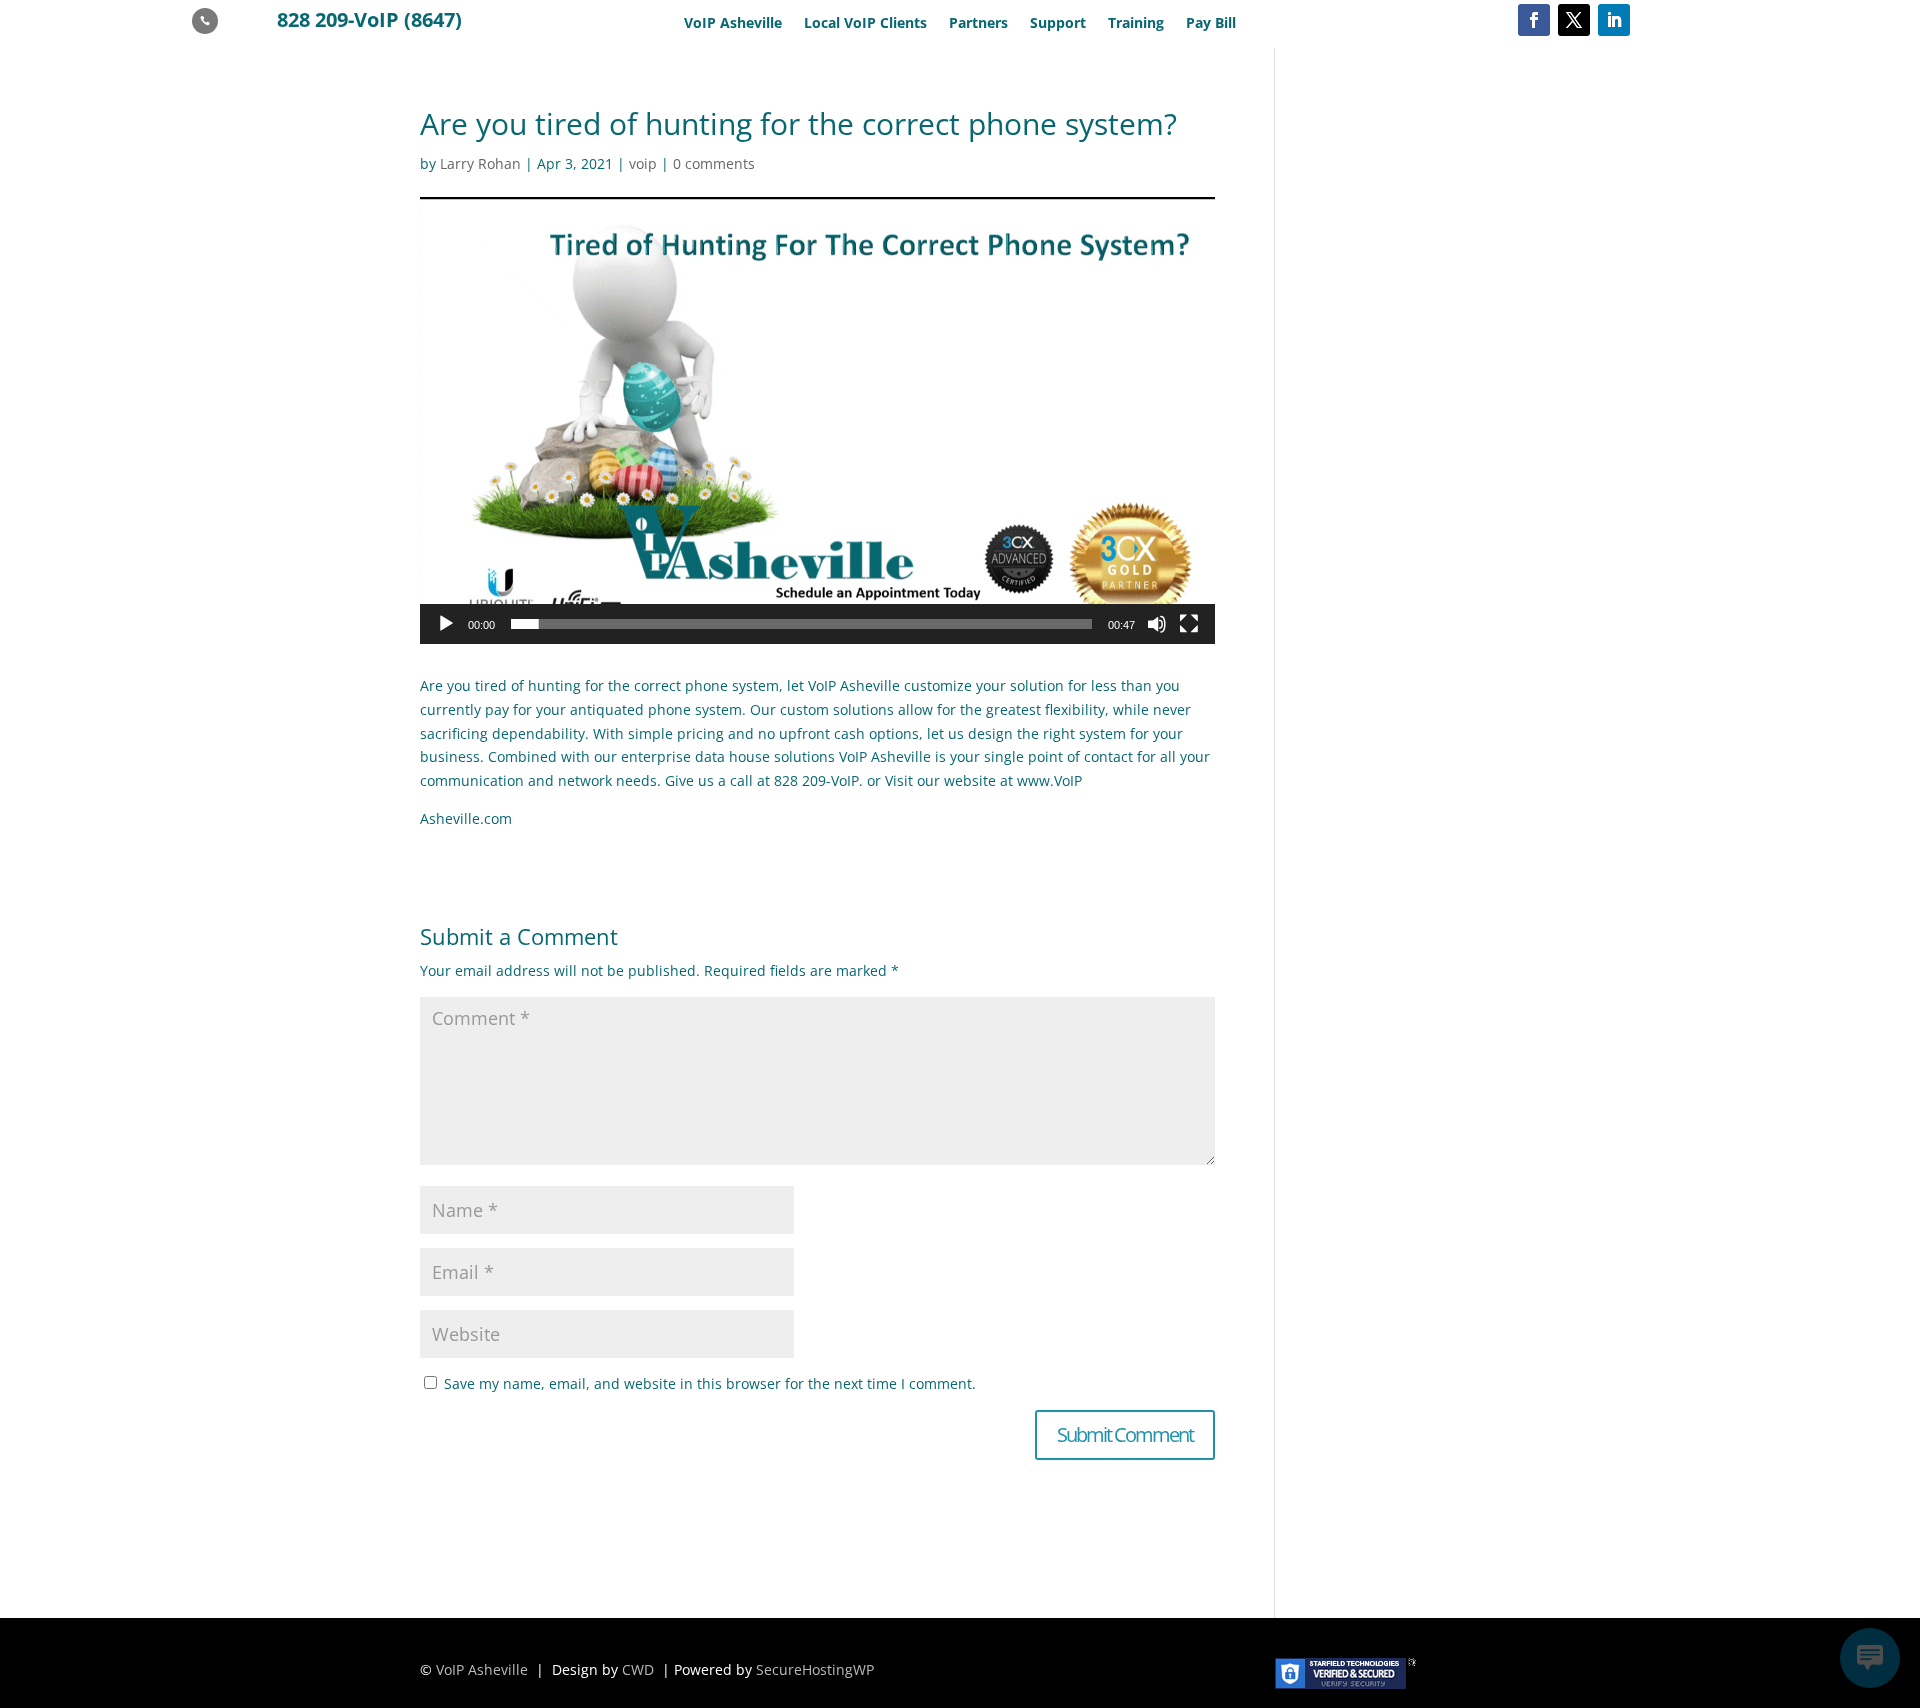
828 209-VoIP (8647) (369, 19)
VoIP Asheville (733, 24)
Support (1058, 24)
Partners (978, 24)
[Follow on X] (1574, 20)
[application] (817, 420)
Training (1136, 24)
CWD (638, 1669)
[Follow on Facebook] (1534, 20)
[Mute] (1157, 624)
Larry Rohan (480, 163)
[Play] (446, 624)
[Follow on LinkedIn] (1614, 20)
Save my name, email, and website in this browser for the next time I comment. (710, 1383)
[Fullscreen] (1189, 624)
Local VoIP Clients (865, 24)
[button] (818, 420)
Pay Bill (1211, 24)
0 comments (714, 163)
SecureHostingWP (815, 1669)
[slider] (801, 624)
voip (643, 163)
